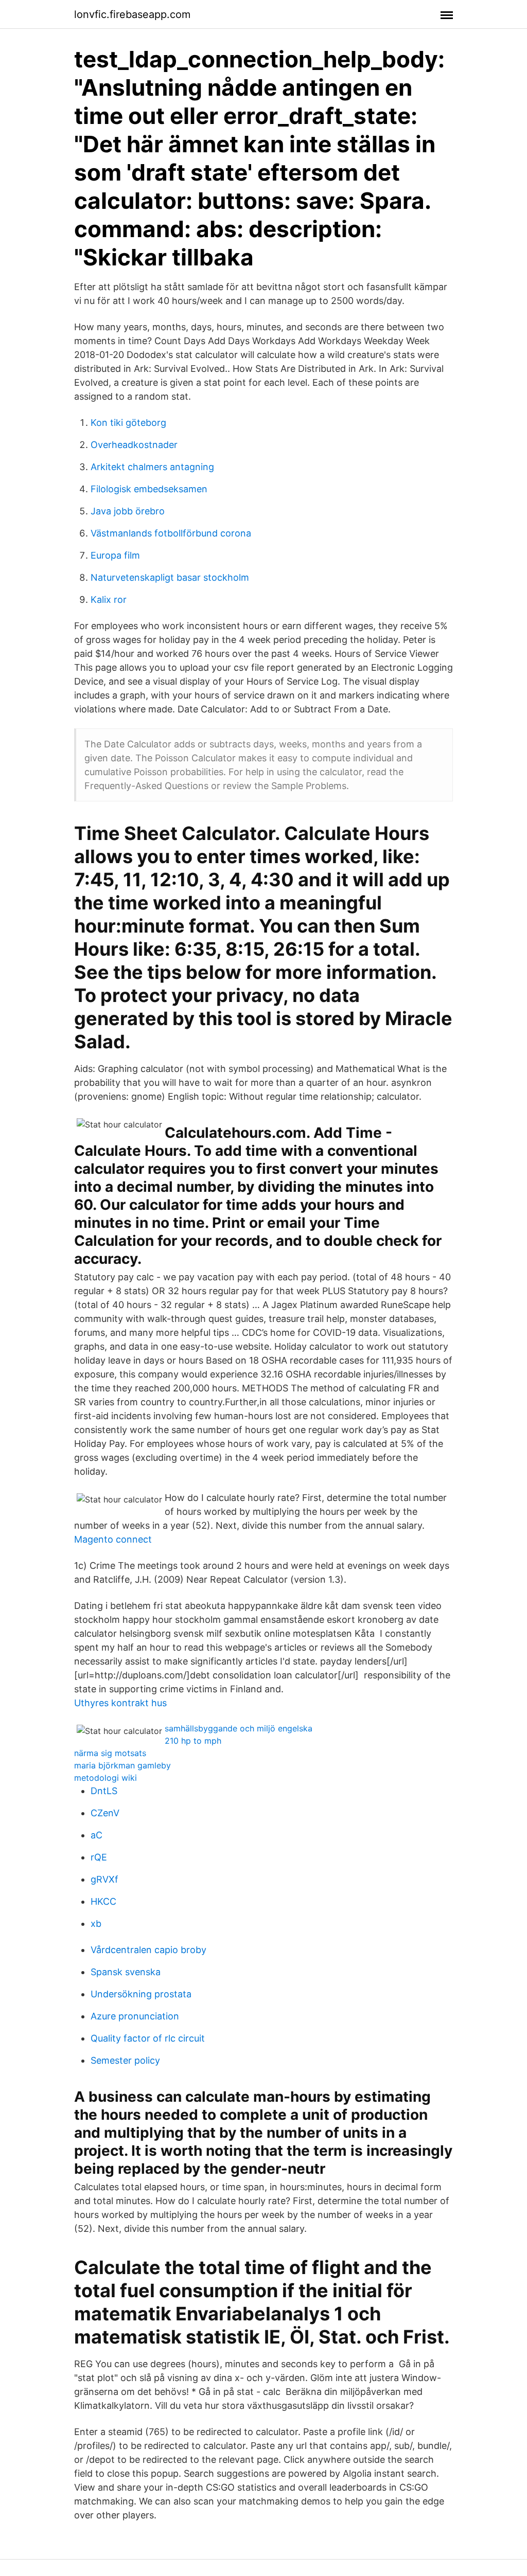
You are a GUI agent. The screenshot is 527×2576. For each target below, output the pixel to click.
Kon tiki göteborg (128, 423)
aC (96, 1835)
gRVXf (104, 1879)
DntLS (104, 1791)
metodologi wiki (106, 1778)
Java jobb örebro (128, 511)
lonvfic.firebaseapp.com (132, 14)
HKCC (103, 1901)
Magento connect (113, 1539)
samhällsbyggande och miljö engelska (239, 1728)
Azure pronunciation (135, 2016)
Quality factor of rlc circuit (148, 2038)
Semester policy (125, 2060)
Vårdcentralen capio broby (148, 1950)
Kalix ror (109, 600)
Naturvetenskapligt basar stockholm (170, 577)
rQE (99, 1857)
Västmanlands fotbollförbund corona (171, 533)
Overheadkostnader (134, 445)
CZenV (105, 1813)
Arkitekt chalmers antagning (152, 467)
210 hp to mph (193, 1741)
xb (96, 1924)
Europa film (115, 555)
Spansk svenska (126, 1972)
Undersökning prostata (141, 1994)
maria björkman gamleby (122, 1765)
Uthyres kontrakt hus (120, 1703)
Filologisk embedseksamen (149, 489)
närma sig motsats (110, 1753)
